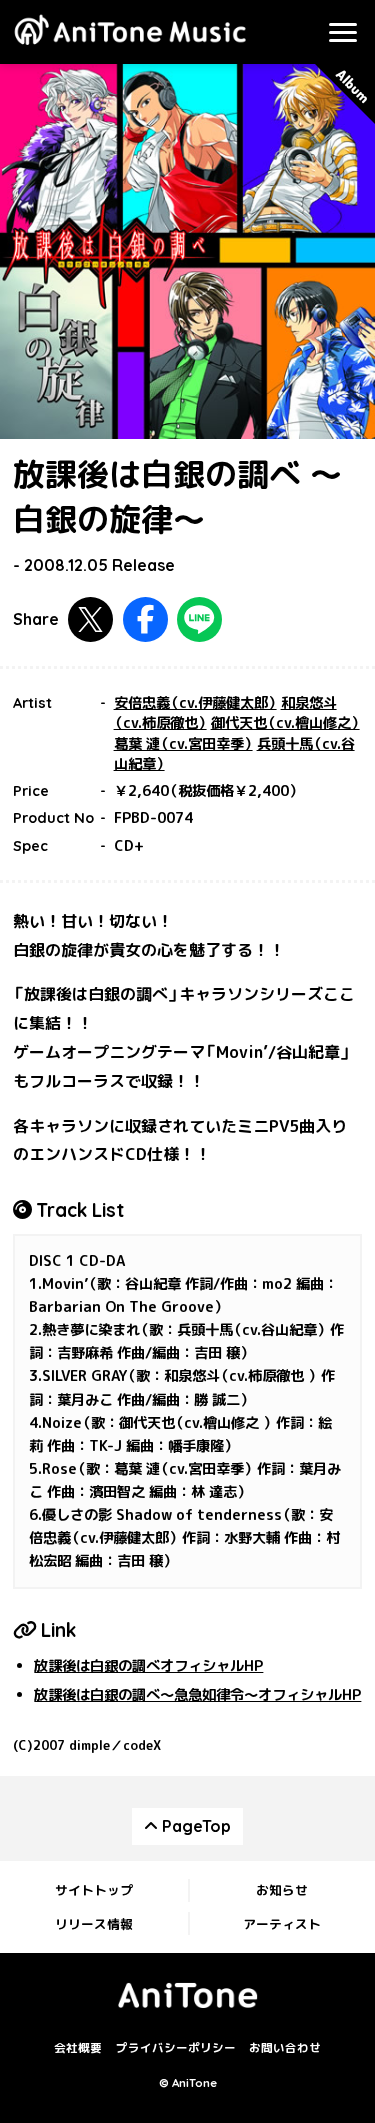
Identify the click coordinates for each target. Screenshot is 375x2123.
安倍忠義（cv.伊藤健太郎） (195, 703)
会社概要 (78, 2049)
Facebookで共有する (145, 619)
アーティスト (282, 1924)
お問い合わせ (285, 2049)
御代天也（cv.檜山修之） (285, 723)
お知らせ (282, 1890)
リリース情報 (94, 1924)
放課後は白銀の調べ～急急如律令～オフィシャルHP (197, 1695)
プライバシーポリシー (176, 2049)
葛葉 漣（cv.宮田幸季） (183, 744)
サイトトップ (94, 1890)
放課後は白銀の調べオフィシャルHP (148, 1666)
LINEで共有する (199, 619)
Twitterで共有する (90, 619)
